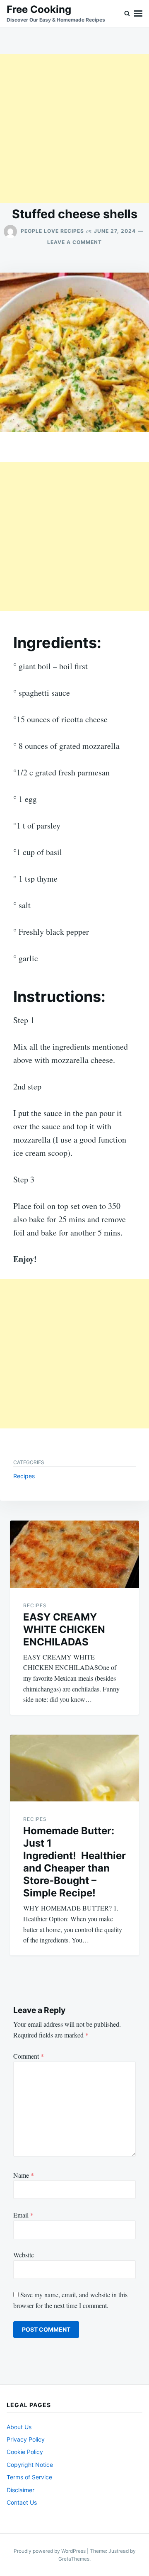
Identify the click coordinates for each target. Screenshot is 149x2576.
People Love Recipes (52, 231)
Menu (138, 13)
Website (24, 2255)
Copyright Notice (30, 2465)
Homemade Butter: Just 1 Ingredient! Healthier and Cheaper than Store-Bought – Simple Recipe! (74, 1862)
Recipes (24, 1476)
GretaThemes (74, 2559)
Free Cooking (39, 9)
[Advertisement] (74, 129)
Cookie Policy (25, 2452)
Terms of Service (29, 2477)
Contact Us (22, 2502)
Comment (29, 2056)
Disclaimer (20, 2490)
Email (23, 2215)
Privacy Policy (26, 2439)
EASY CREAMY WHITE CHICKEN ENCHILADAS (64, 1629)
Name (24, 2175)
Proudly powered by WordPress (50, 2551)
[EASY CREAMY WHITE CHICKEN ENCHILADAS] (74, 1554)
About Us (19, 2427)
